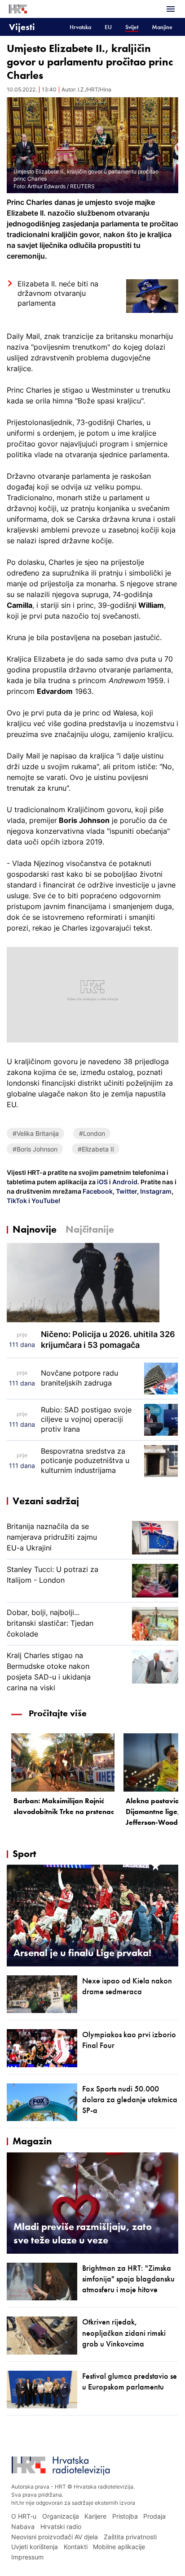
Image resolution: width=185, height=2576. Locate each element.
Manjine (162, 27)
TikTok (17, 1201)
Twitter (126, 1191)
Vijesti (22, 27)
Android (125, 1182)
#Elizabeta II (96, 1149)
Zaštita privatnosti (130, 2537)
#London (92, 1133)
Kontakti (76, 2547)
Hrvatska (80, 27)
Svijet (132, 27)
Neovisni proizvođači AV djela (55, 2537)
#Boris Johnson (35, 1149)
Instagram (155, 1191)
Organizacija (61, 2516)
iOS (103, 1182)
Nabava (23, 2526)
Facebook (97, 1191)
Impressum (27, 2557)
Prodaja (154, 2516)
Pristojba (125, 2516)
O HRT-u (24, 2516)
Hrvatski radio (61, 2526)
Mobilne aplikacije (119, 2547)
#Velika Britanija (36, 1133)
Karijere (95, 2516)
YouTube (44, 1201)
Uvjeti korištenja (35, 2547)
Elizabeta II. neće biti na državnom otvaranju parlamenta (58, 293)
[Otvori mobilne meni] (171, 9)
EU (108, 27)
